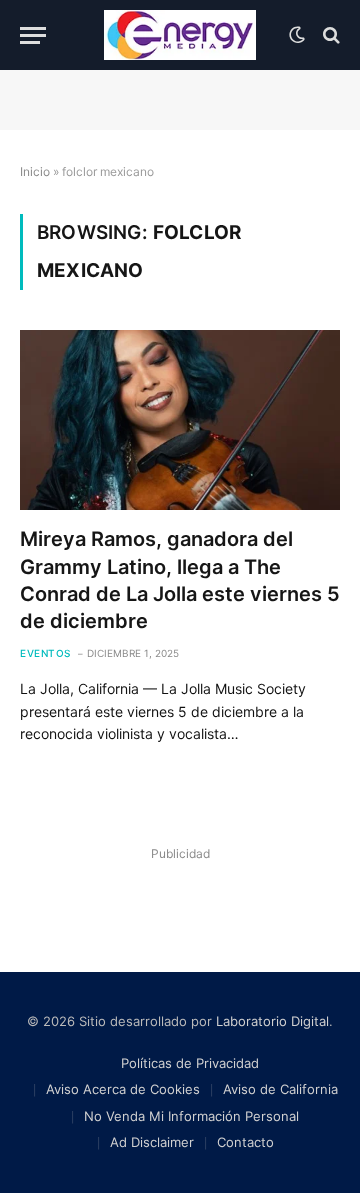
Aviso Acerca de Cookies (123, 1089)
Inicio (35, 171)
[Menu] (33, 35)
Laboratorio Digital (272, 1021)
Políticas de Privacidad (190, 1063)
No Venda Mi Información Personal (191, 1116)
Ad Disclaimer (152, 1142)
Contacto (245, 1142)
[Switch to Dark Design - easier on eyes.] (297, 35)
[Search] (329, 35)
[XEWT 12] (180, 35)
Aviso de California (280, 1089)
